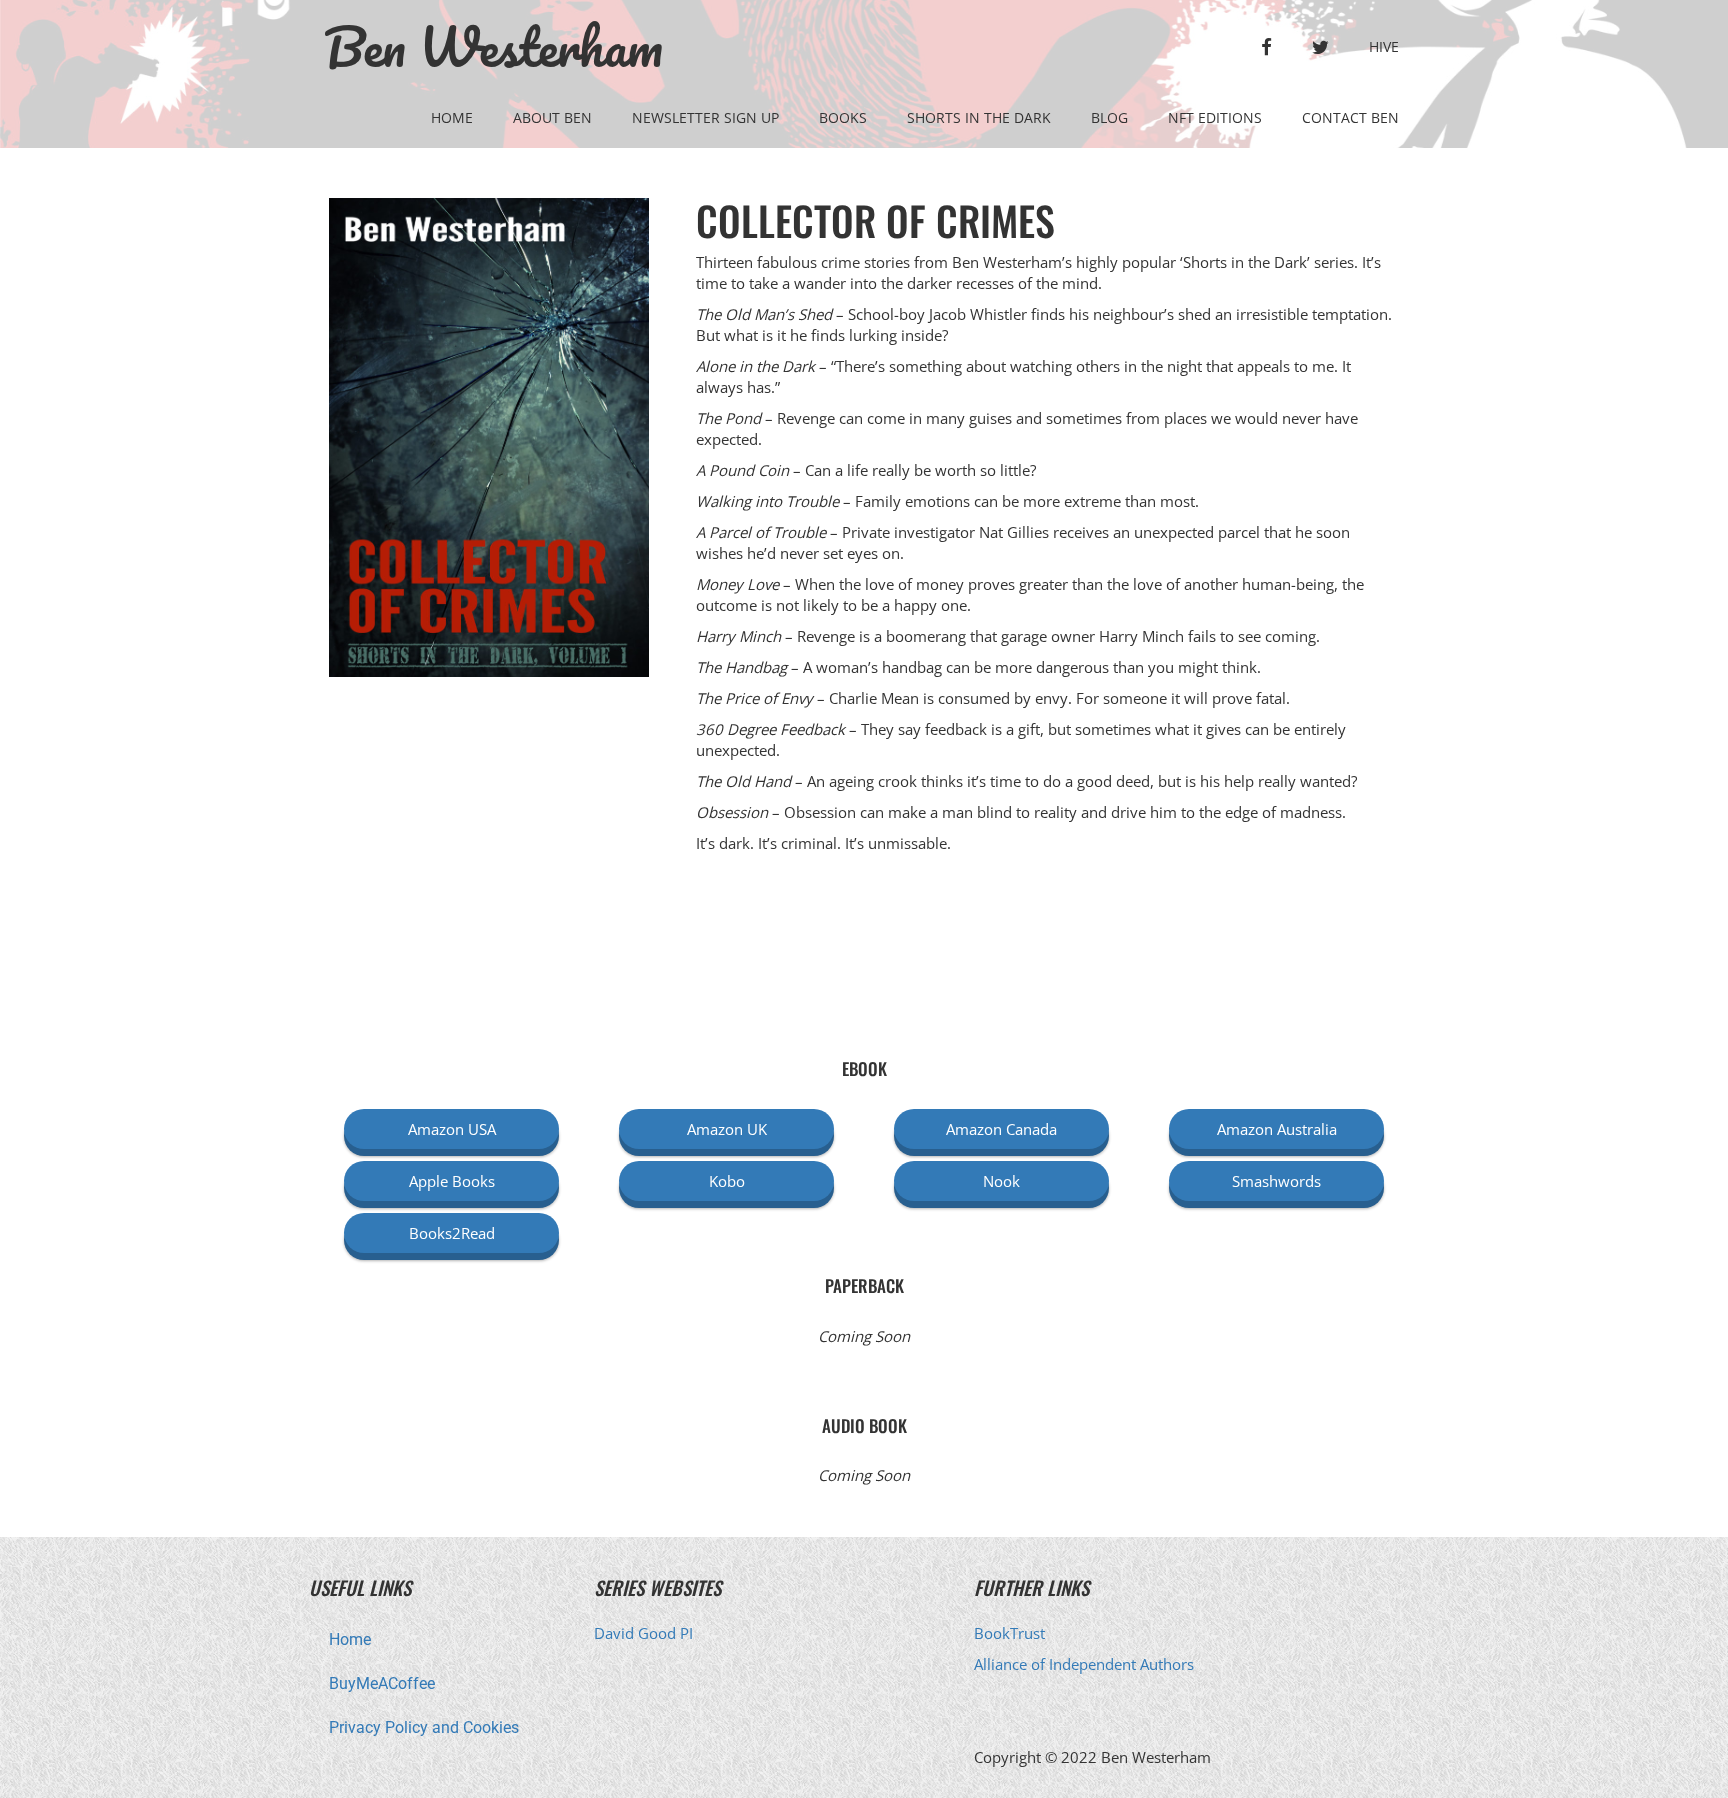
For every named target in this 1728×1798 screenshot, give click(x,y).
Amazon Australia (1277, 1129)
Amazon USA (452, 1129)
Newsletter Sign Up (705, 117)
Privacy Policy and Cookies (424, 1727)
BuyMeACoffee (382, 1683)
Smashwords (1276, 1181)
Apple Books (452, 1181)
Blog (1109, 117)
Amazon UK (727, 1129)
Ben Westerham (493, 47)
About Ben (552, 117)
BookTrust (1009, 1633)
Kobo (727, 1181)
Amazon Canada (1001, 1129)
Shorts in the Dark (979, 117)
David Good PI (643, 1633)
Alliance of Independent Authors (1084, 1664)
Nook (1001, 1181)
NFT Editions (1215, 117)
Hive (1384, 46)
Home (452, 117)
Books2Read (452, 1233)
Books (843, 117)
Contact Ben (1350, 117)
